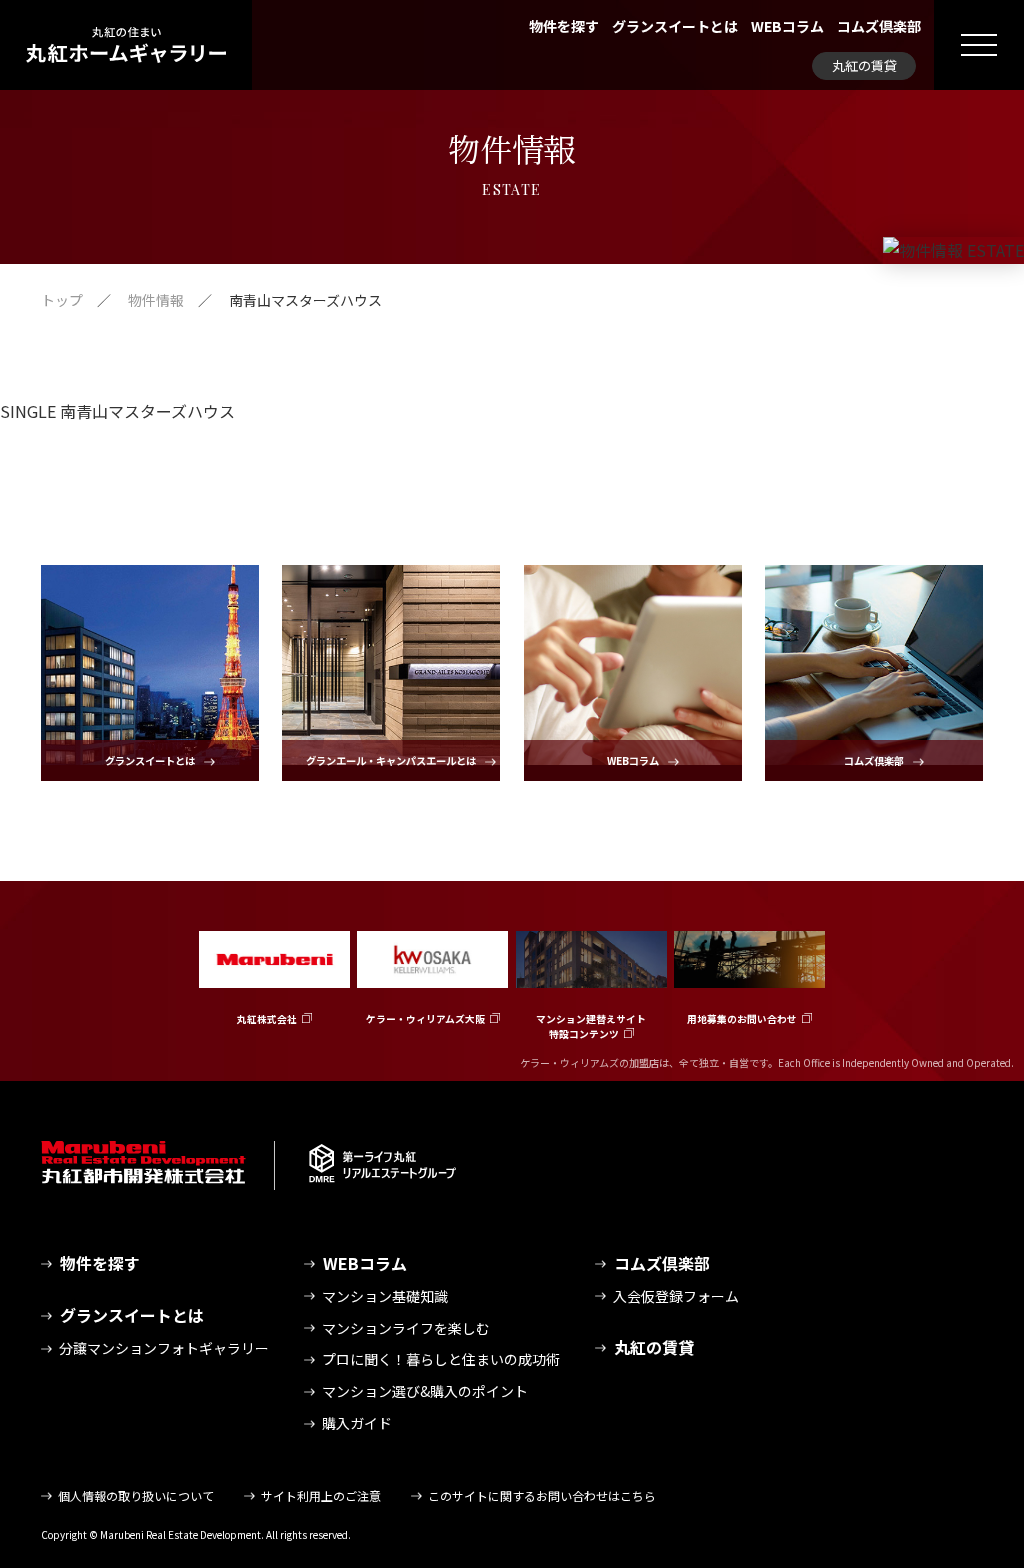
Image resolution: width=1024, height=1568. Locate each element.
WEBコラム (787, 26)
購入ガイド (357, 1423)
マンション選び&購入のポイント (425, 1391)
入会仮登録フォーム (676, 1296)
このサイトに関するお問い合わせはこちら (542, 1495)
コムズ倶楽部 (879, 26)
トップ (62, 300)
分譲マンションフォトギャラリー (164, 1348)
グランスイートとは (675, 26)
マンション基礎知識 (385, 1296)
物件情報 (156, 300)
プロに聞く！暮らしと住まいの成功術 (441, 1359)
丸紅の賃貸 (864, 65)
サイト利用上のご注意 (321, 1495)
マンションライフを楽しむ (406, 1328)
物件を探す (564, 26)
